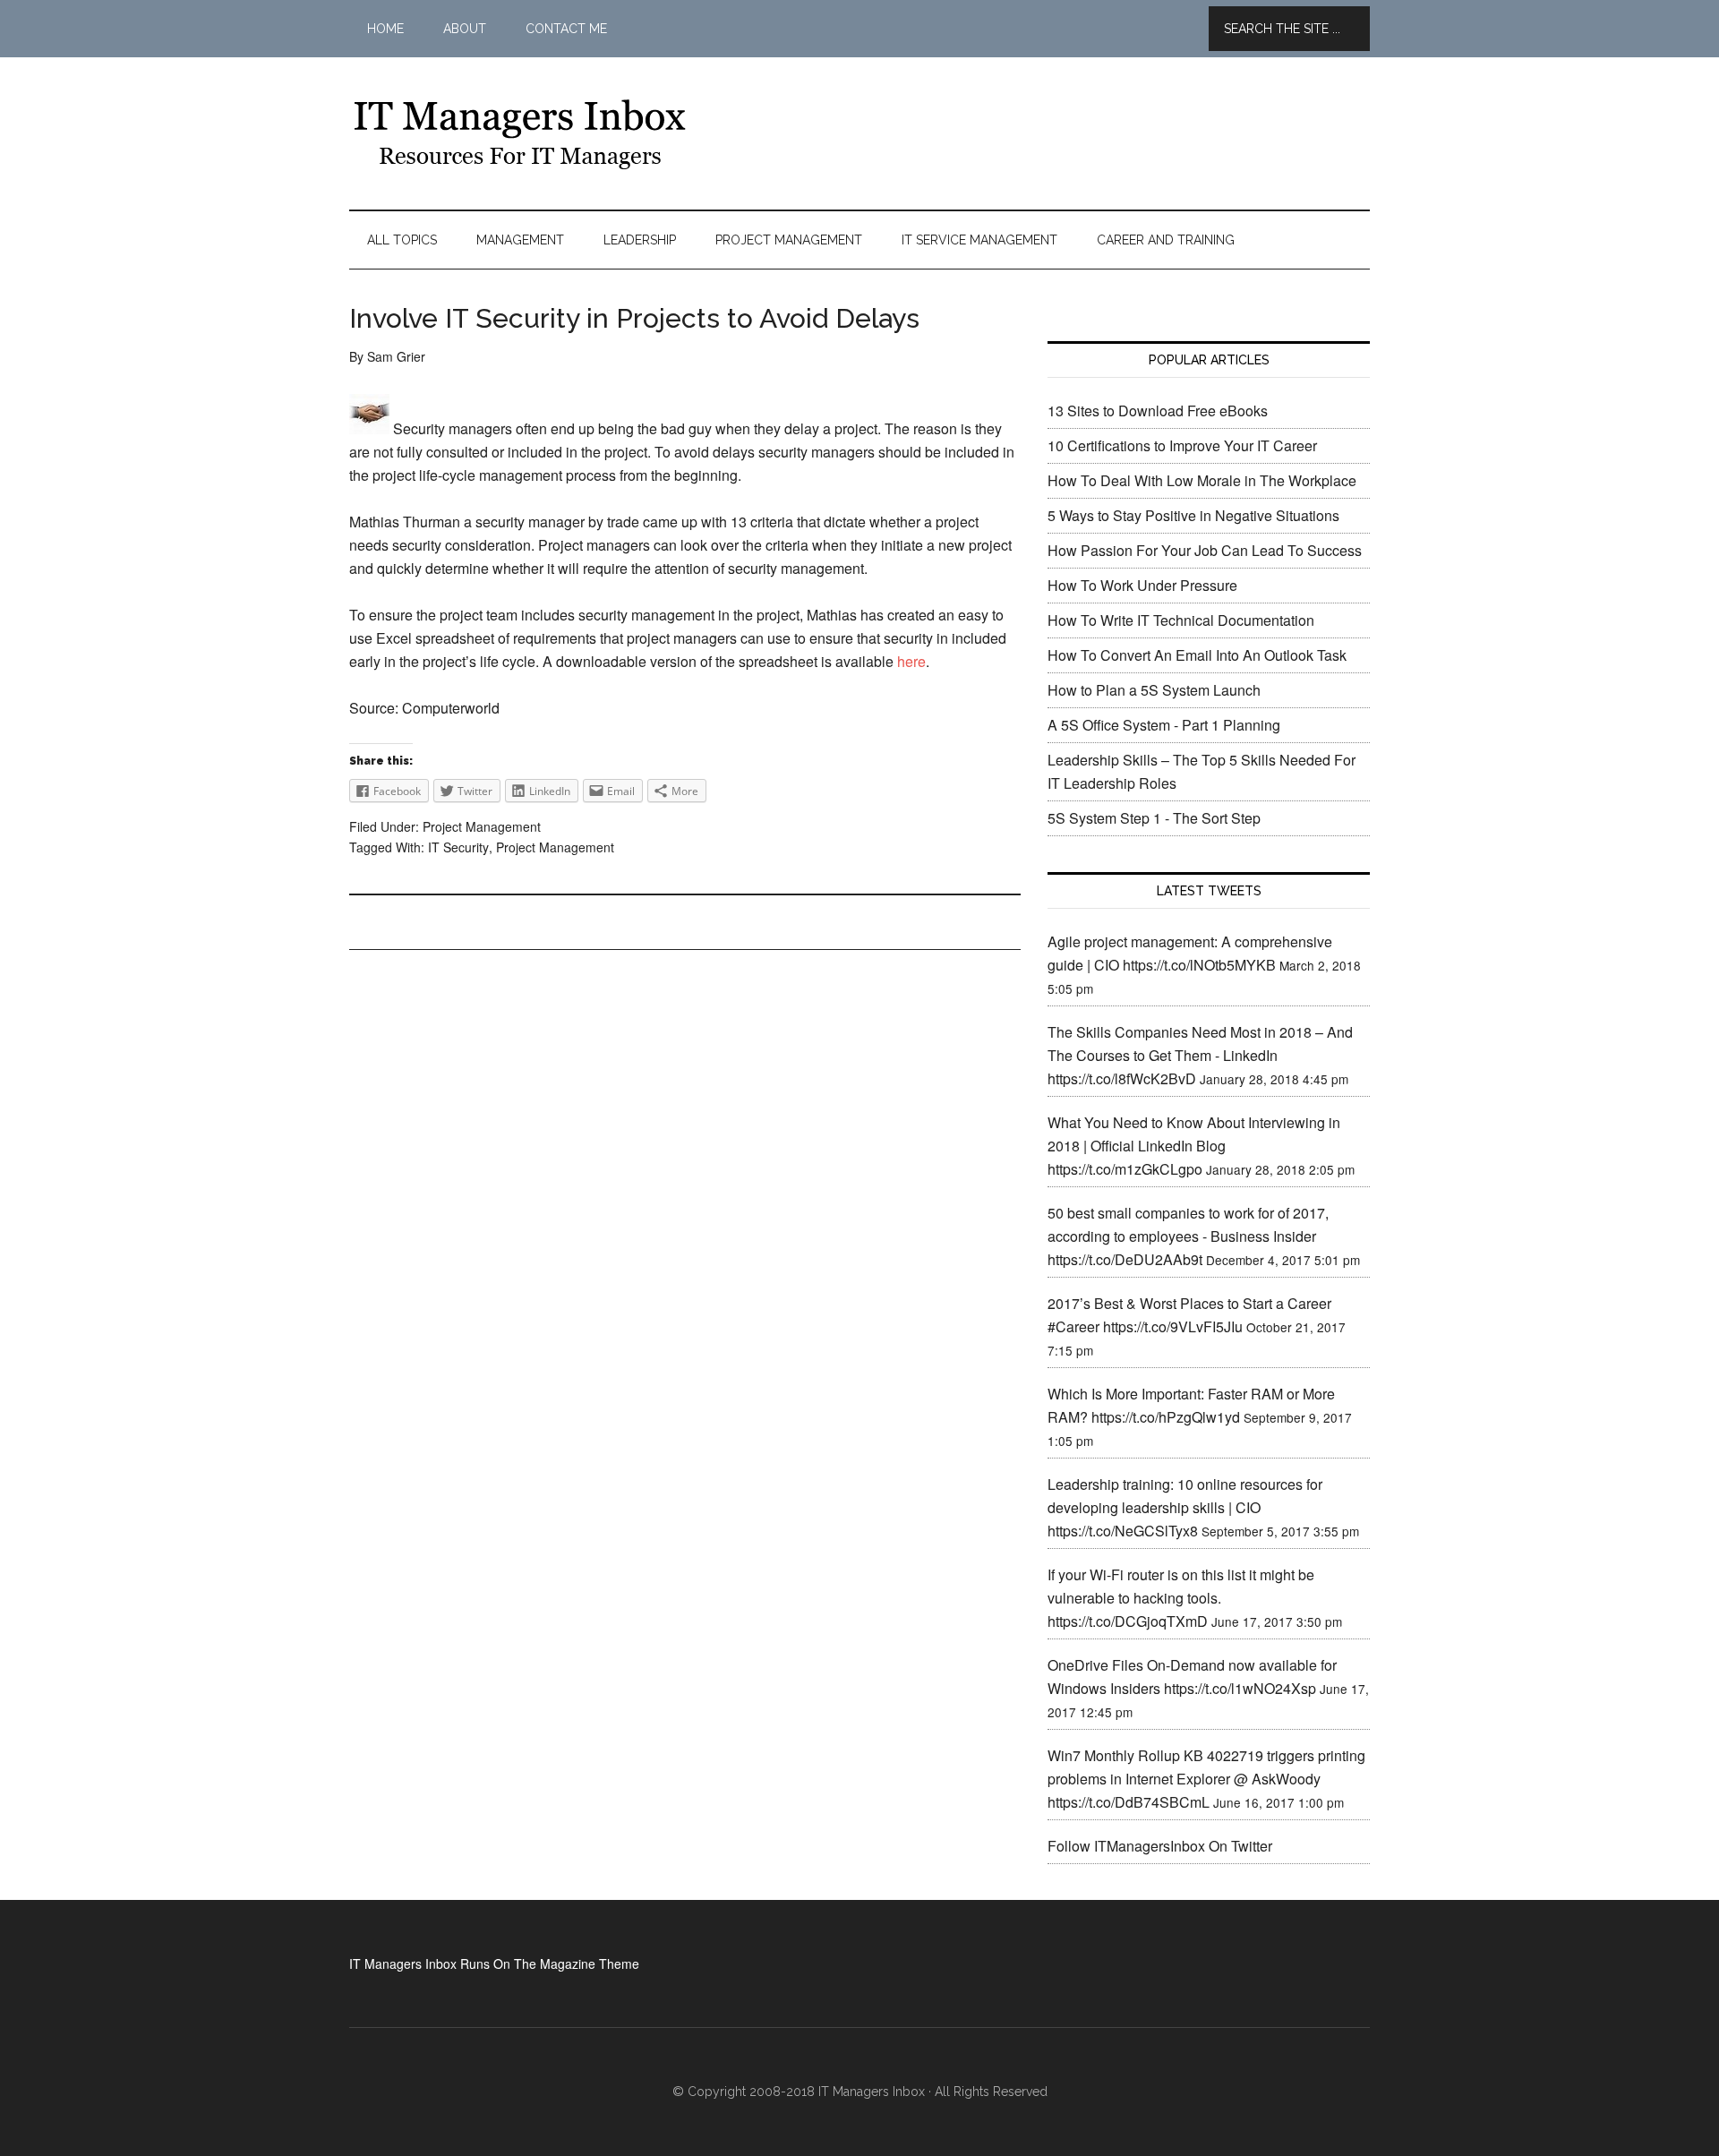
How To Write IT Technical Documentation (1181, 620)
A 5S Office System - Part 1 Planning (1164, 725)
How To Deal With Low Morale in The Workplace (1202, 480)
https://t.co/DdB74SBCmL (1129, 1802)
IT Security (458, 847)
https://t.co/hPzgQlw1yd (1166, 1417)
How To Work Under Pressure (1142, 585)
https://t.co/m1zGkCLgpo (1125, 1169)
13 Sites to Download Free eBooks (1158, 411)
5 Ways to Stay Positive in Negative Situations (1193, 515)
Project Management (482, 826)
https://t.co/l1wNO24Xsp (1240, 1688)
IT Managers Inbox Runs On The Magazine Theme (494, 1963)
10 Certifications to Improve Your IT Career (1182, 445)
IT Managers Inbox (519, 133)
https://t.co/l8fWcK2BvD (1122, 1078)
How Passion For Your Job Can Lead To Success (1205, 550)
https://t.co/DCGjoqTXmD (1128, 1621)
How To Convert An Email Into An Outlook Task (1197, 655)
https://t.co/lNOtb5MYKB (1199, 965)
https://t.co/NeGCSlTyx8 (1123, 1531)
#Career (1073, 1326)
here (911, 661)
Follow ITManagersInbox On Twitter (1160, 1846)
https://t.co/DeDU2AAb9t (1125, 1259)
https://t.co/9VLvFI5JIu (1173, 1326)
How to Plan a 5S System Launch (1154, 690)
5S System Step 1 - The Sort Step (1154, 818)
